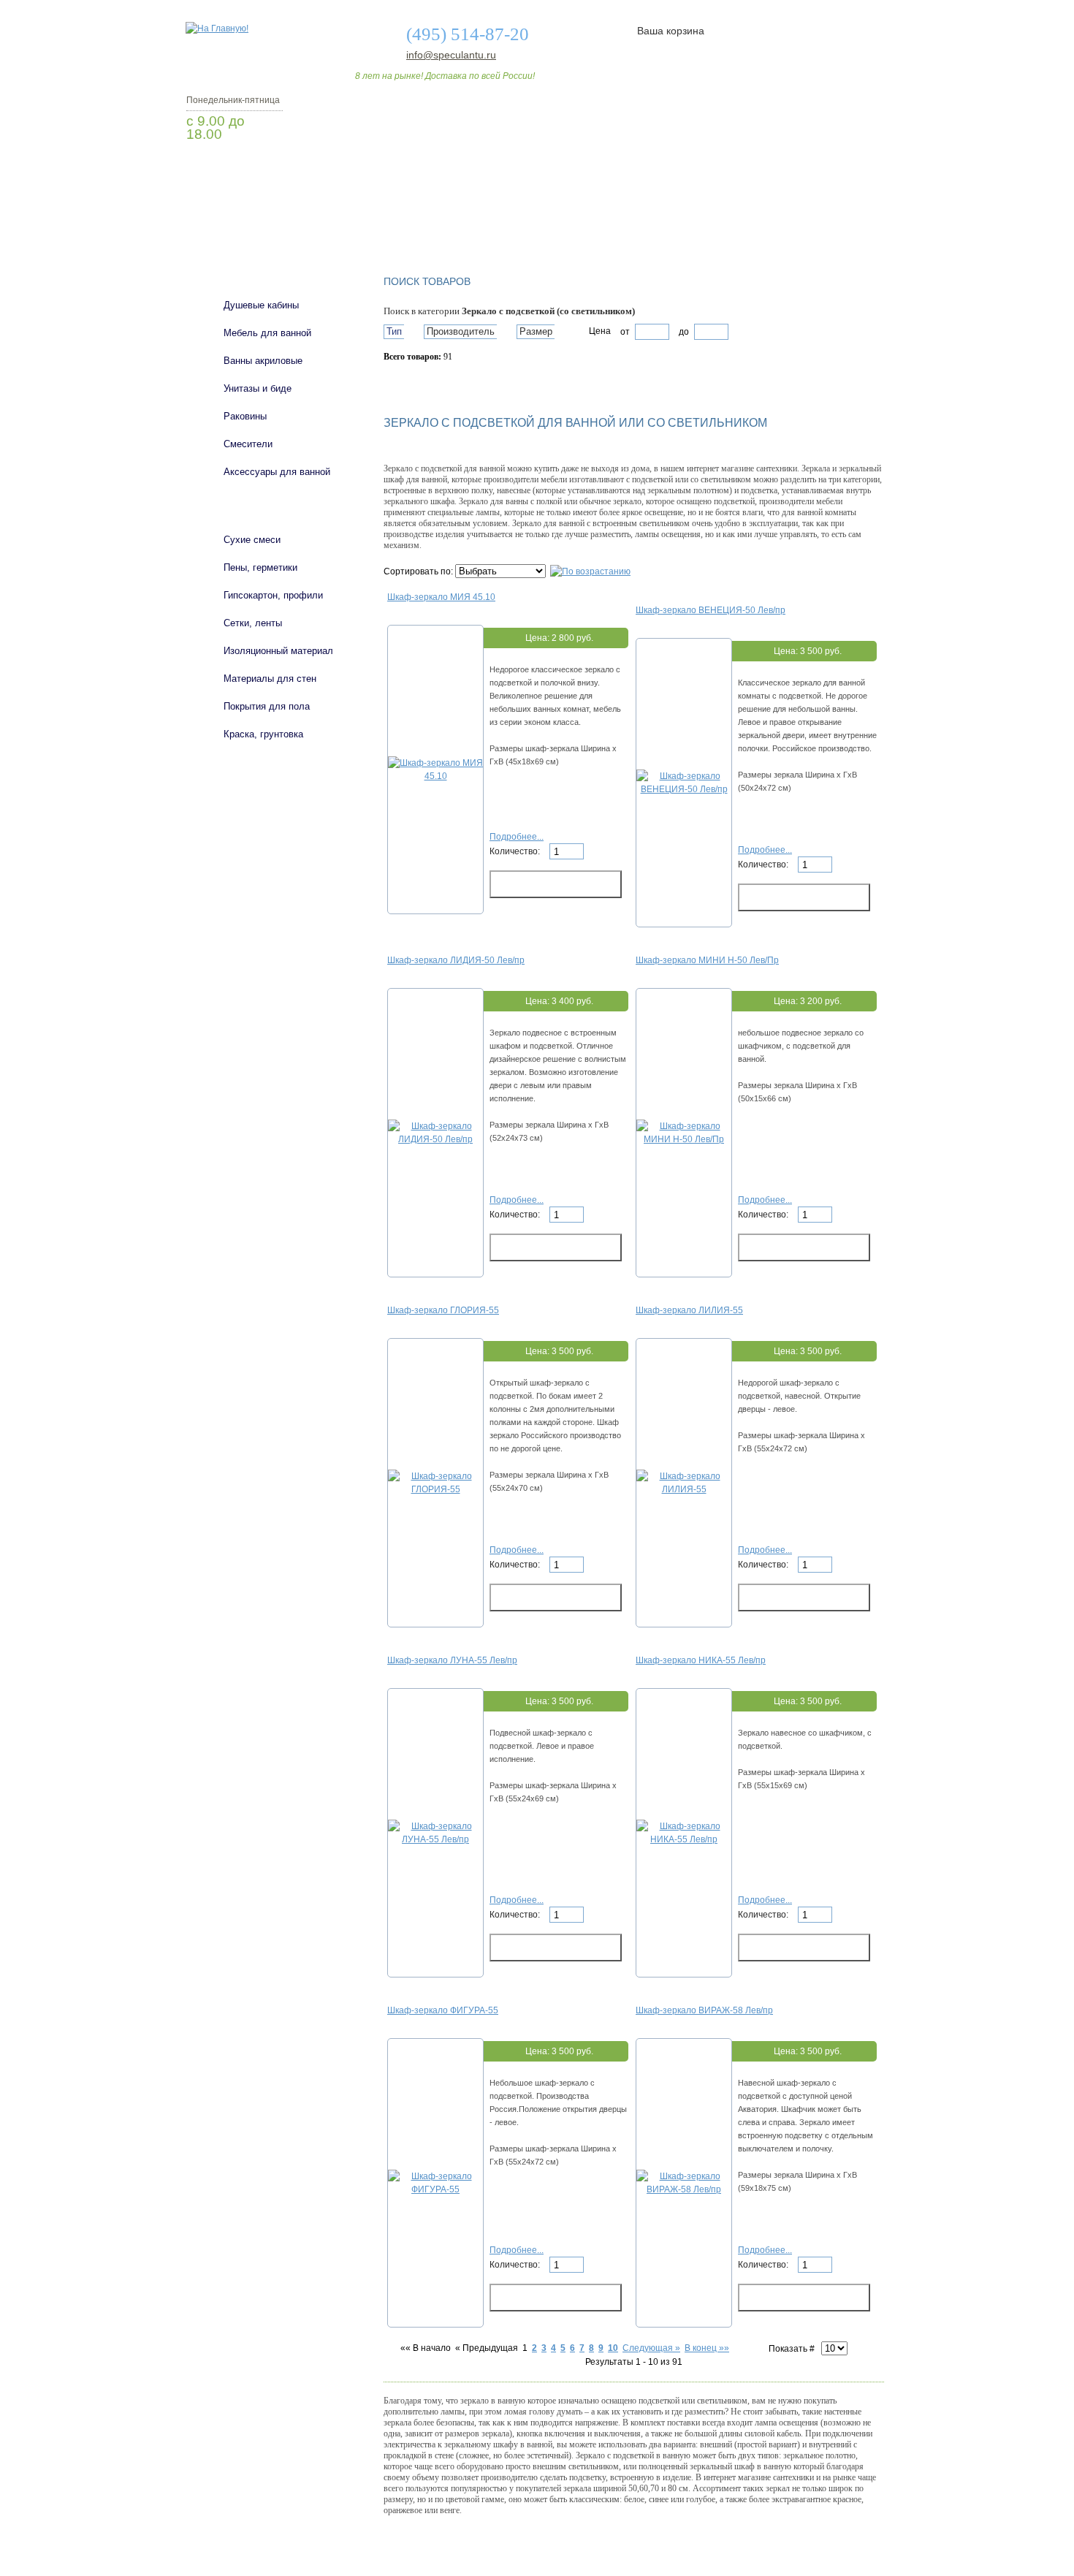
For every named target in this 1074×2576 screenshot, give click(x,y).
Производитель (461, 331)
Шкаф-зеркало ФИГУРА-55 (443, 2010)
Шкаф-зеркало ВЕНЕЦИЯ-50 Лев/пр (711, 610)
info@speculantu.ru (450, 55)
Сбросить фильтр (450, 382)
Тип (394, 331)
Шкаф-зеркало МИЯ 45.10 (441, 597)
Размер (536, 331)
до (683, 332)
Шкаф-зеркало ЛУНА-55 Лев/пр (452, 1660)
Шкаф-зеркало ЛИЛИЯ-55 (689, 1310)
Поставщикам (728, 221)
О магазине (414, 221)
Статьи (634, 221)
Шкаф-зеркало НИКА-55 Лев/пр (701, 1660)
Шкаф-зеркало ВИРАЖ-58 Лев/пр (704, 2010)
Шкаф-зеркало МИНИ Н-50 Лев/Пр (707, 960)
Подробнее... (517, 837)
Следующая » (651, 2348)
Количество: (516, 851)
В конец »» (707, 2348)
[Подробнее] (435, 776)
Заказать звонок (263, 172)
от (625, 332)
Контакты (828, 221)
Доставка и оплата (529, 221)
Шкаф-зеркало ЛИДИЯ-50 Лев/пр (456, 960)
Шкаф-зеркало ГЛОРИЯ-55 (443, 1310)
